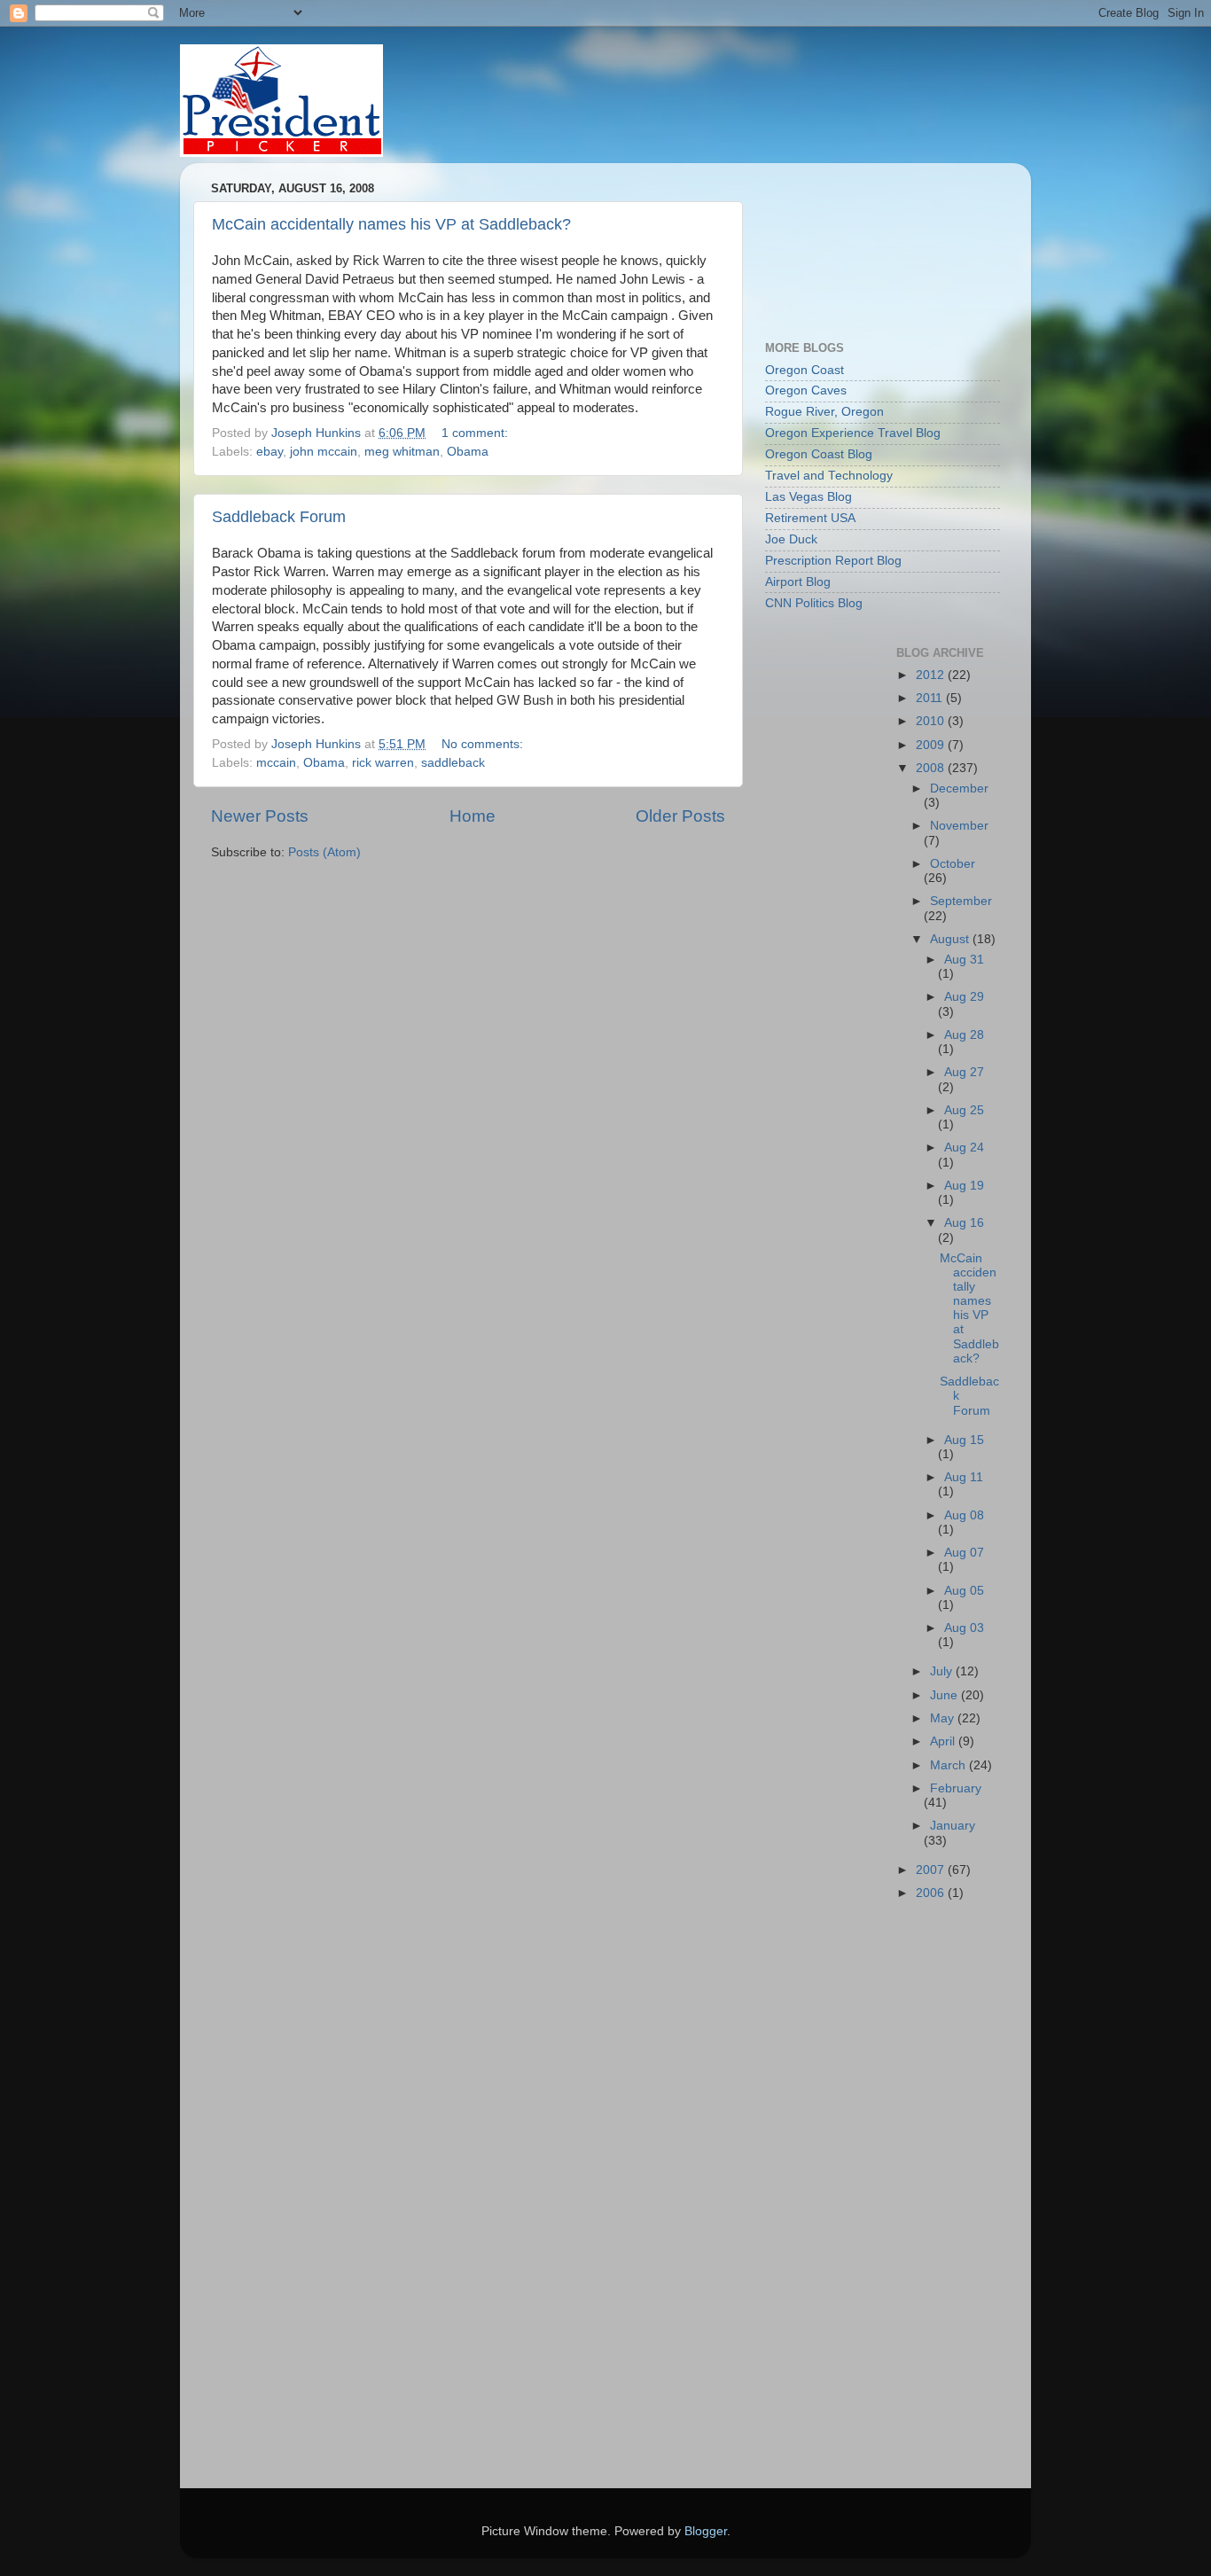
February (956, 1788)
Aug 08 (964, 1515)
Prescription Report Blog (833, 561)
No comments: (484, 744)
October (953, 864)
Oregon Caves (806, 390)
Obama (468, 452)
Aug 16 (964, 1223)
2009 (932, 745)
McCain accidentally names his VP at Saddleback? (391, 224)
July (943, 1671)
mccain (276, 763)
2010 (932, 721)
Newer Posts (260, 816)
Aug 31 (964, 960)
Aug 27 (964, 1072)
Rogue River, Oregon (824, 412)
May (944, 1718)
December (959, 788)
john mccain (324, 452)
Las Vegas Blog (809, 497)
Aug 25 (964, 1110)
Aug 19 (964, 1186)
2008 (932, 768)
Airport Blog (798, 582)
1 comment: (477, 433)
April (944, 1741)
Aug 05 (964, 1591)
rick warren (383, 763)
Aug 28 (964, 1035)
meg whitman (402, 452)
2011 (931, 698)
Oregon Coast (805, 370)
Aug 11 (964, 1477)
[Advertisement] (845, 243)
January (953, 1826)
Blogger (706, 2531)
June (945, 1695)
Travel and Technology (829, 476)
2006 (932, 1893)
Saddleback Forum (279, 517)
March (949, 1765)
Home (473, 816)
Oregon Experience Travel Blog (853, 433)
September (961, 901)
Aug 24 (964, 1147)
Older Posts (680, 816)
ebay (270, 452)
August (951, 939)
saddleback (453, 763)
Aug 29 (964, 997)
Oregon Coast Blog (819, 454)
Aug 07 (964, 1553)
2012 (932, 675)
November (959, 826)
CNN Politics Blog (814, 603)
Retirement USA (810, 518)
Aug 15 (964, 1440)
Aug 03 (964, 1628)
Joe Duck (791, 539)
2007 (932, 1870)
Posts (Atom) (324, 852)
